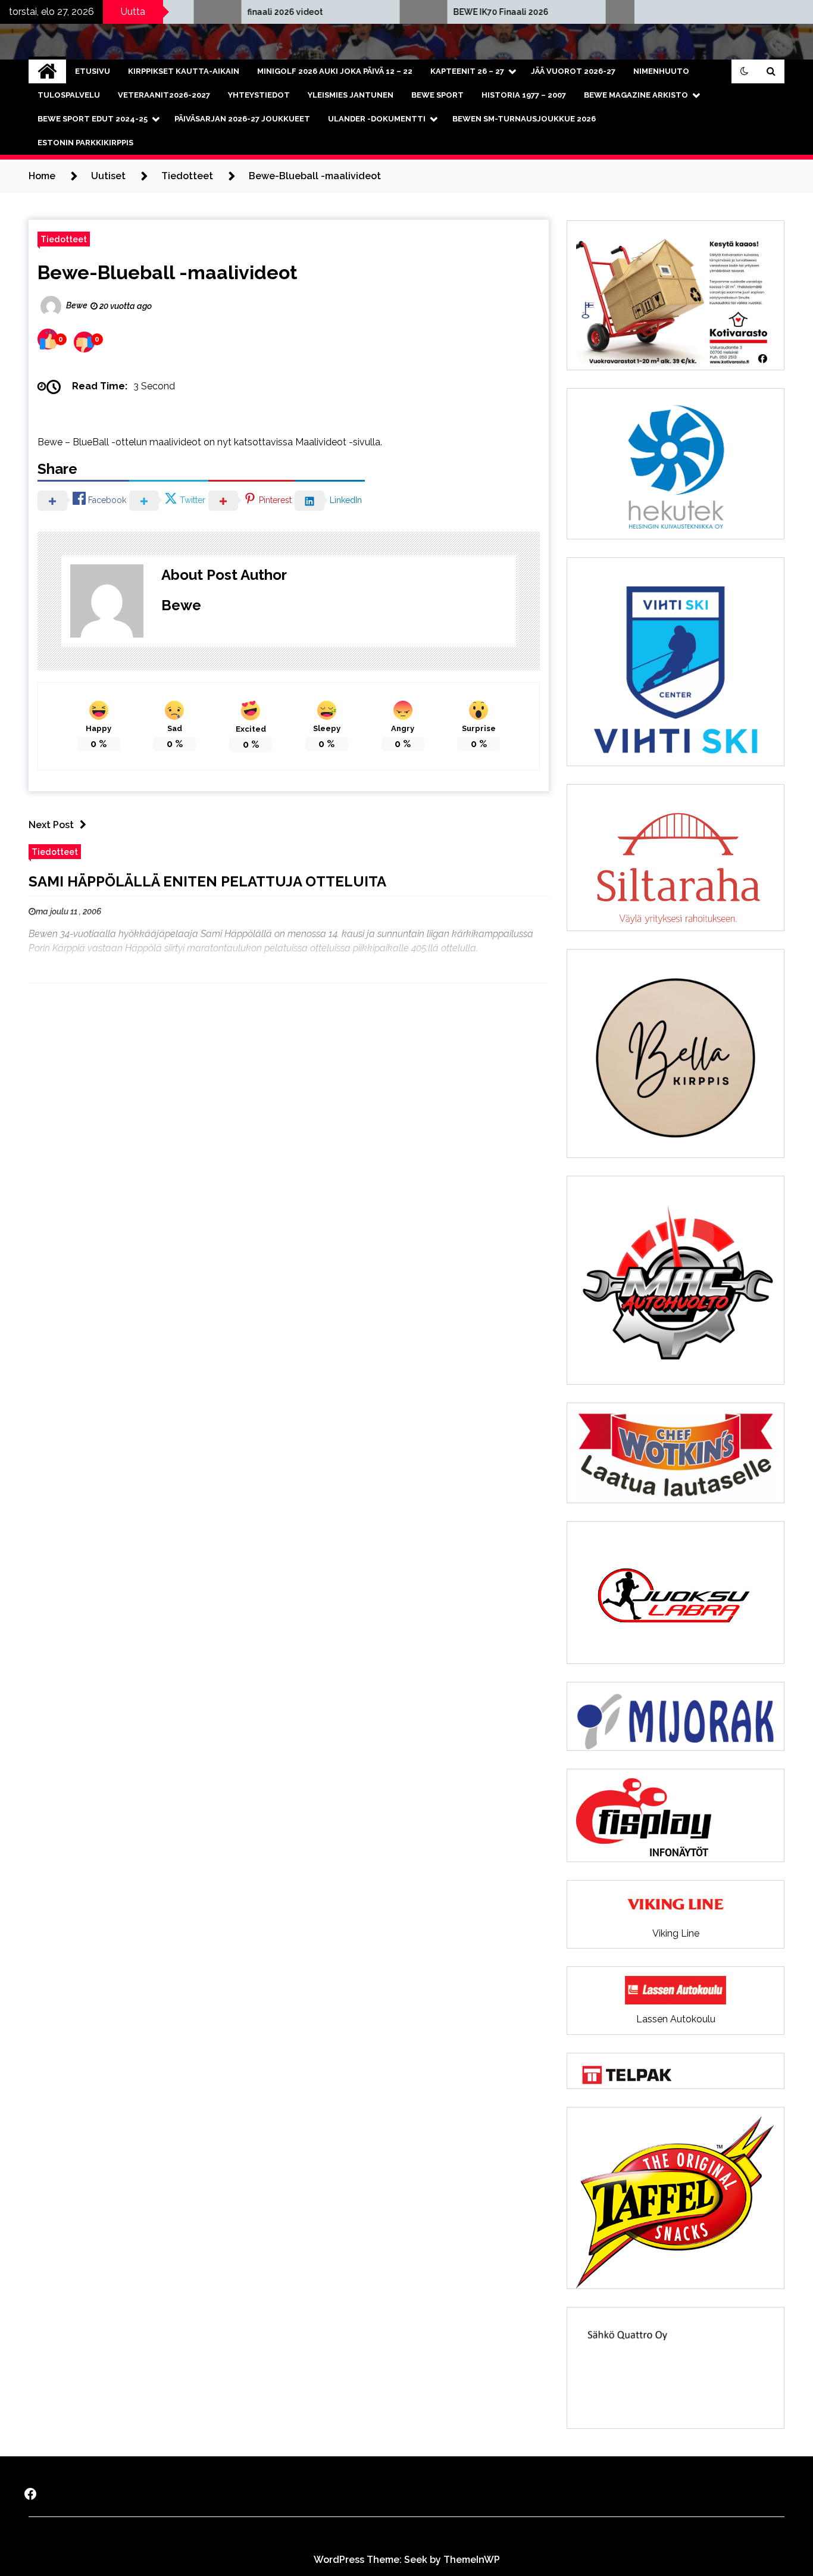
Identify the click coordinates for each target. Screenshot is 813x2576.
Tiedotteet (64, 239)
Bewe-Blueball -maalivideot (168, 272)
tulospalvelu (69, 95)
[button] (745, 71)
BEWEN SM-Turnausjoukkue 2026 (524, 119)
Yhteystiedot (259, 95)
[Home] (47, 71)
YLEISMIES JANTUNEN (351, 95)
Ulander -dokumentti (377, 119)
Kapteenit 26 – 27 (467, 71)
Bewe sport (437, 95)
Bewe (181, 605)
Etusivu (93, 71)
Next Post (51, 825)
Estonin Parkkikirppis (85, 143)
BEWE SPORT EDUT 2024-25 (93, 119)
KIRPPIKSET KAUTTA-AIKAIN (184, 71)
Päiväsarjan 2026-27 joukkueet (242, 119)
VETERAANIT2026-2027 (164, 95)
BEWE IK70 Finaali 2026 (433, 12)
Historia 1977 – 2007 (524, 95)
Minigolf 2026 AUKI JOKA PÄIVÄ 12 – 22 (335, 71)
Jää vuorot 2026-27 (573, 71)
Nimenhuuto (661, 71)
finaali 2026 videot (218, 12)
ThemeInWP (472, 2560)
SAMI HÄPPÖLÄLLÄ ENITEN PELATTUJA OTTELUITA (207, 881)
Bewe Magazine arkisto (636, 95)
